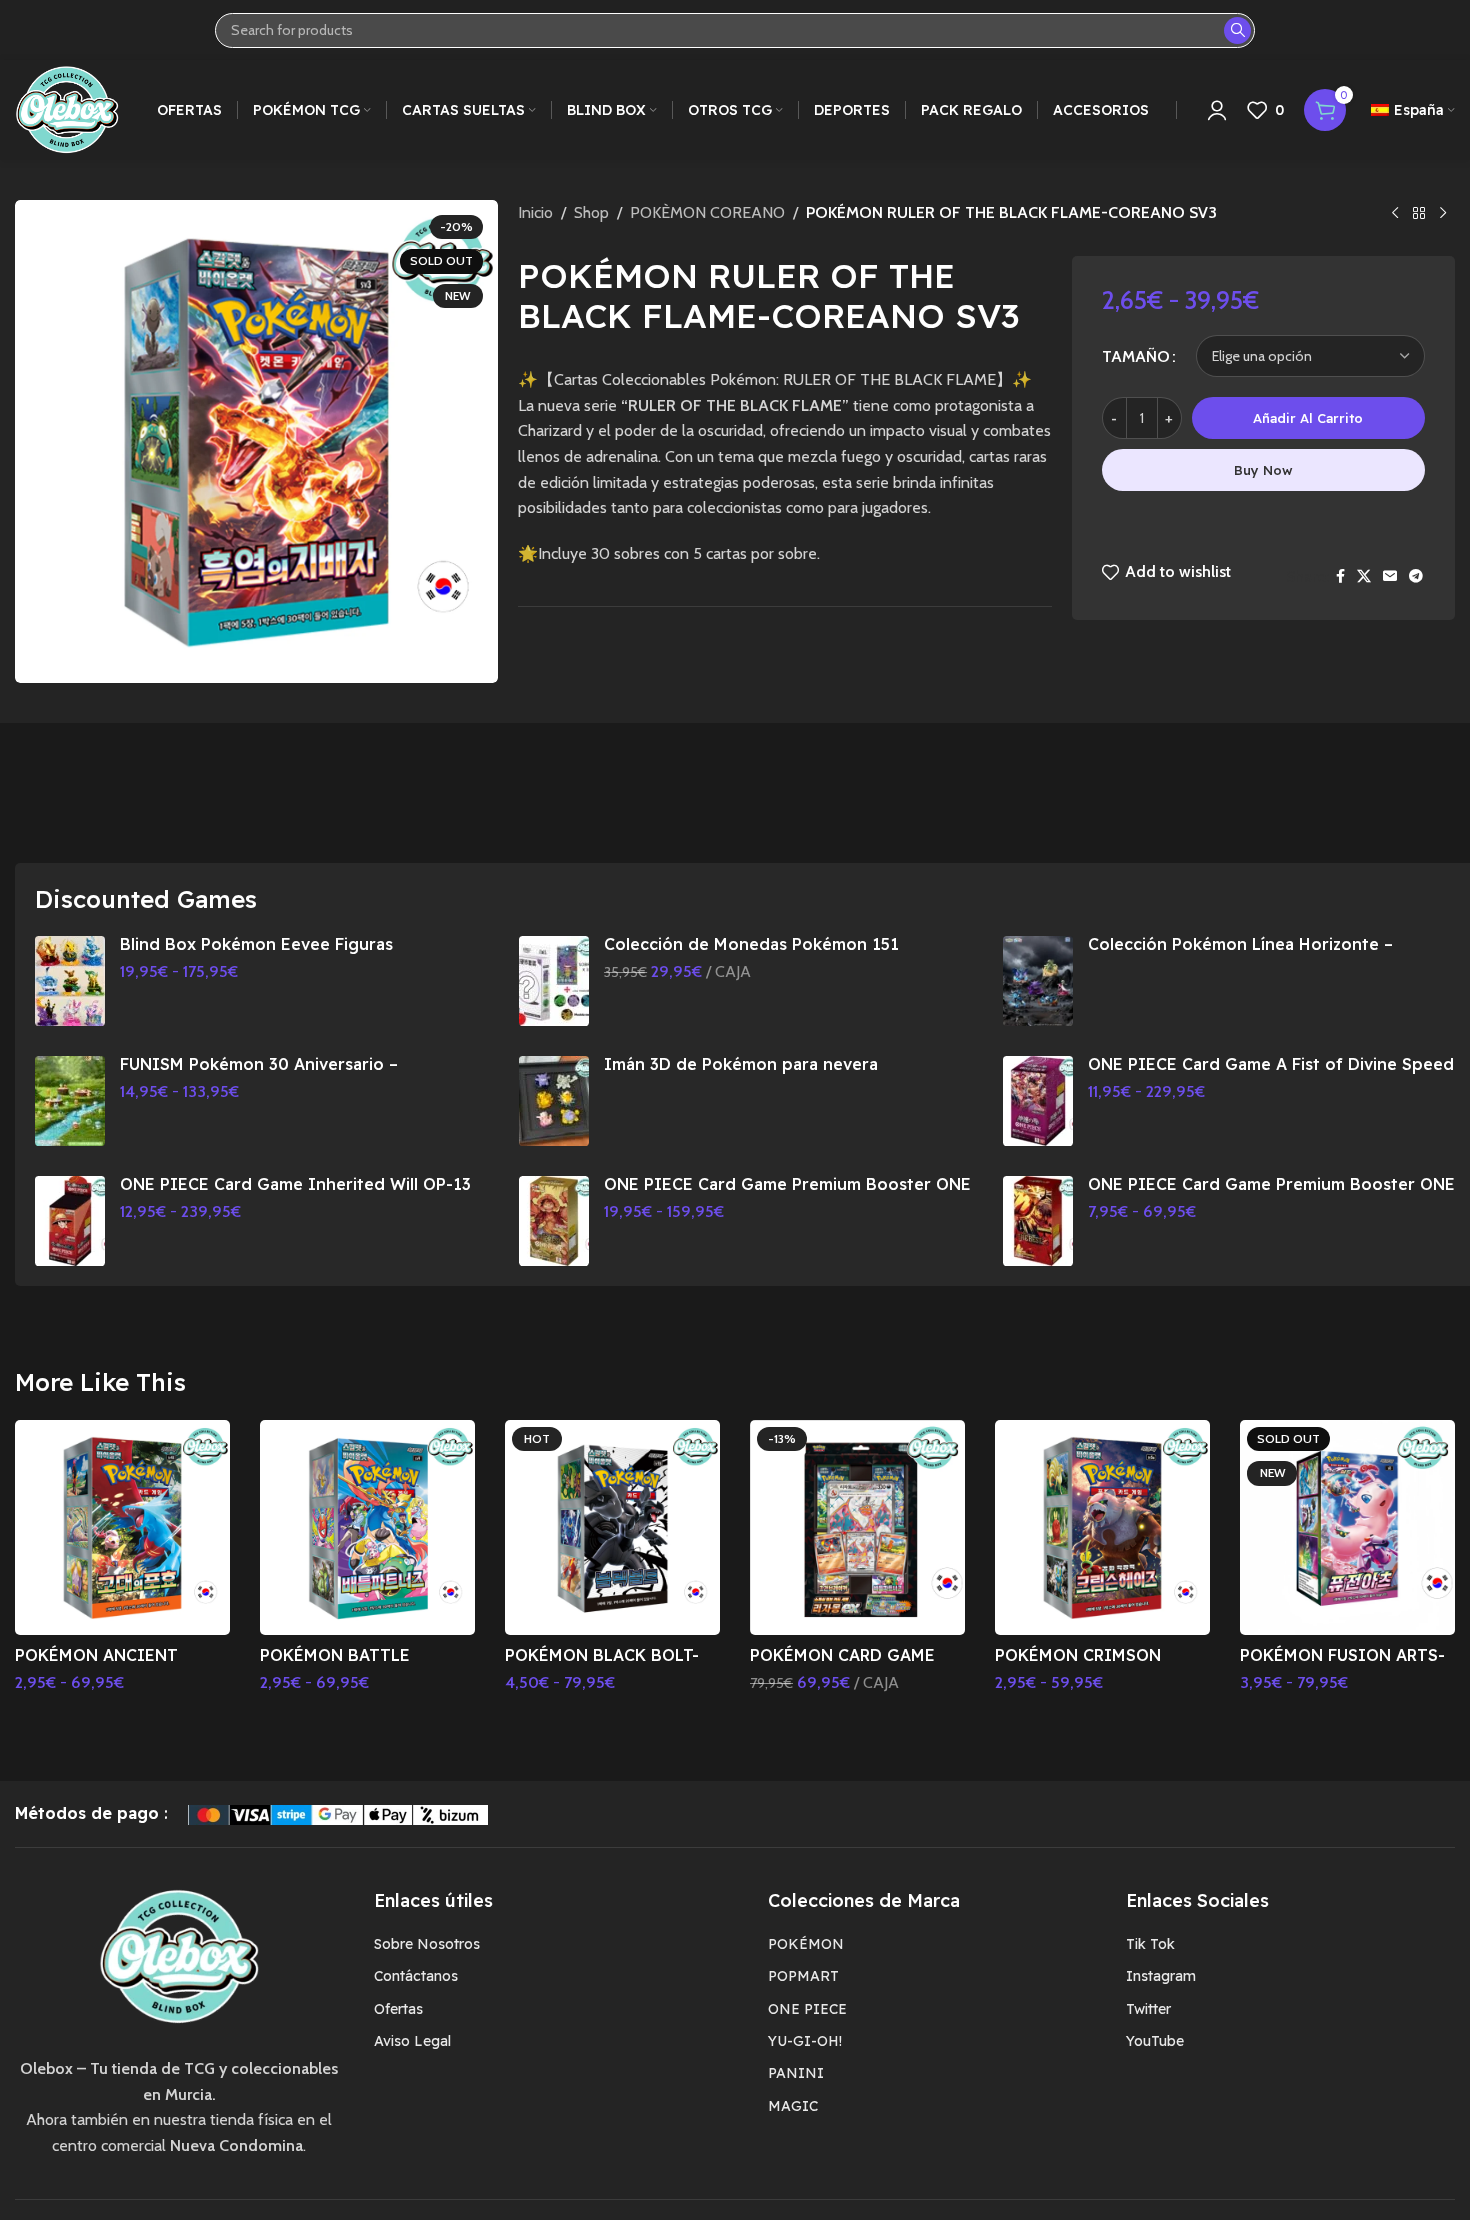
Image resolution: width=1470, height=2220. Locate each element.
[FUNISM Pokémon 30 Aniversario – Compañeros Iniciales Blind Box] (70, 1101)
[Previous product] (1395, 214)
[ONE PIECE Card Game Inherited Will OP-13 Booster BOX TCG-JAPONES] (70, 1221)
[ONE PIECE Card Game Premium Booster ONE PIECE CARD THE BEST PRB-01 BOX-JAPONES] (554, 1221)
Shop (591, 212)
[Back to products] (1419, 214)
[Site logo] (67, 108)
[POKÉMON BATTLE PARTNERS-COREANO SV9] (367, 1527)
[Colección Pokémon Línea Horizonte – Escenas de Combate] (1038, 981)
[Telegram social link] (1416, 576)
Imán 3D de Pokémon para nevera (741, 1064)
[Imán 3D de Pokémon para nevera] (554, 1101)
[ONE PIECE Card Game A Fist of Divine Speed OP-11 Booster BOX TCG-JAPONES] (1038, 1101)
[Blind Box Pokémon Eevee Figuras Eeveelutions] (70, 981)
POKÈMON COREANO (707, 212)
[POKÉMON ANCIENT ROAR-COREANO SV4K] (122, 1527)
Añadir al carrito (1308, 418)
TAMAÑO (1136, 356)
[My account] (1217, 110)
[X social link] (1364, 576)
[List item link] (556, 1944)
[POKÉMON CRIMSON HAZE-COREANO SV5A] (1102, 1527)
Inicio (535, 212)
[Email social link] (1390, 576)
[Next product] (1443, 214)
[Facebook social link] (1340, 576)
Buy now (1263, 470)
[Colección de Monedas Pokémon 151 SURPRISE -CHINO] (554, 981)
